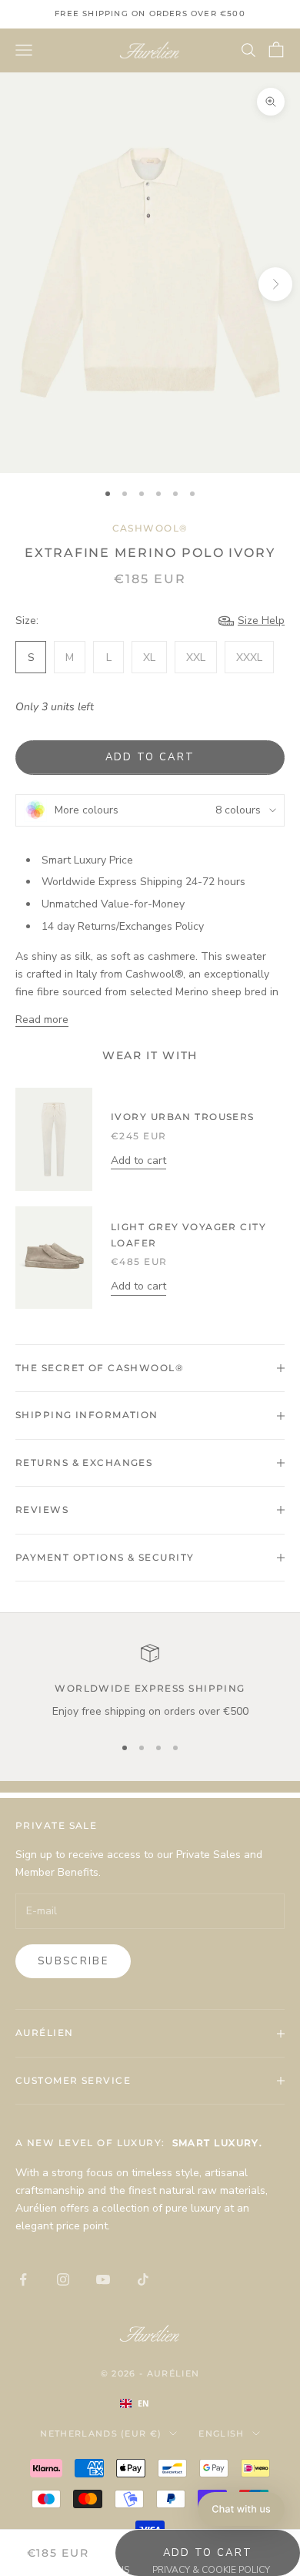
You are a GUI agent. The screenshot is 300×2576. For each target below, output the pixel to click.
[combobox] (150, 2403)
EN (143, 2403)
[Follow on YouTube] (103, 2279)
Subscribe (73, 1961)
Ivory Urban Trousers (183, 1117)
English (221, 2433)
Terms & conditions (80, 2570)
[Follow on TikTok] (143, 2279)
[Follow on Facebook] (23, 2279)
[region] (150, 1682)
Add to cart (150, 757)
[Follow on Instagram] (63, 2279)
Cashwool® (150, 528)
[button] (241, 2509)
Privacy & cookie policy (211, 2570)
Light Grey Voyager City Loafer (188, 1234)
